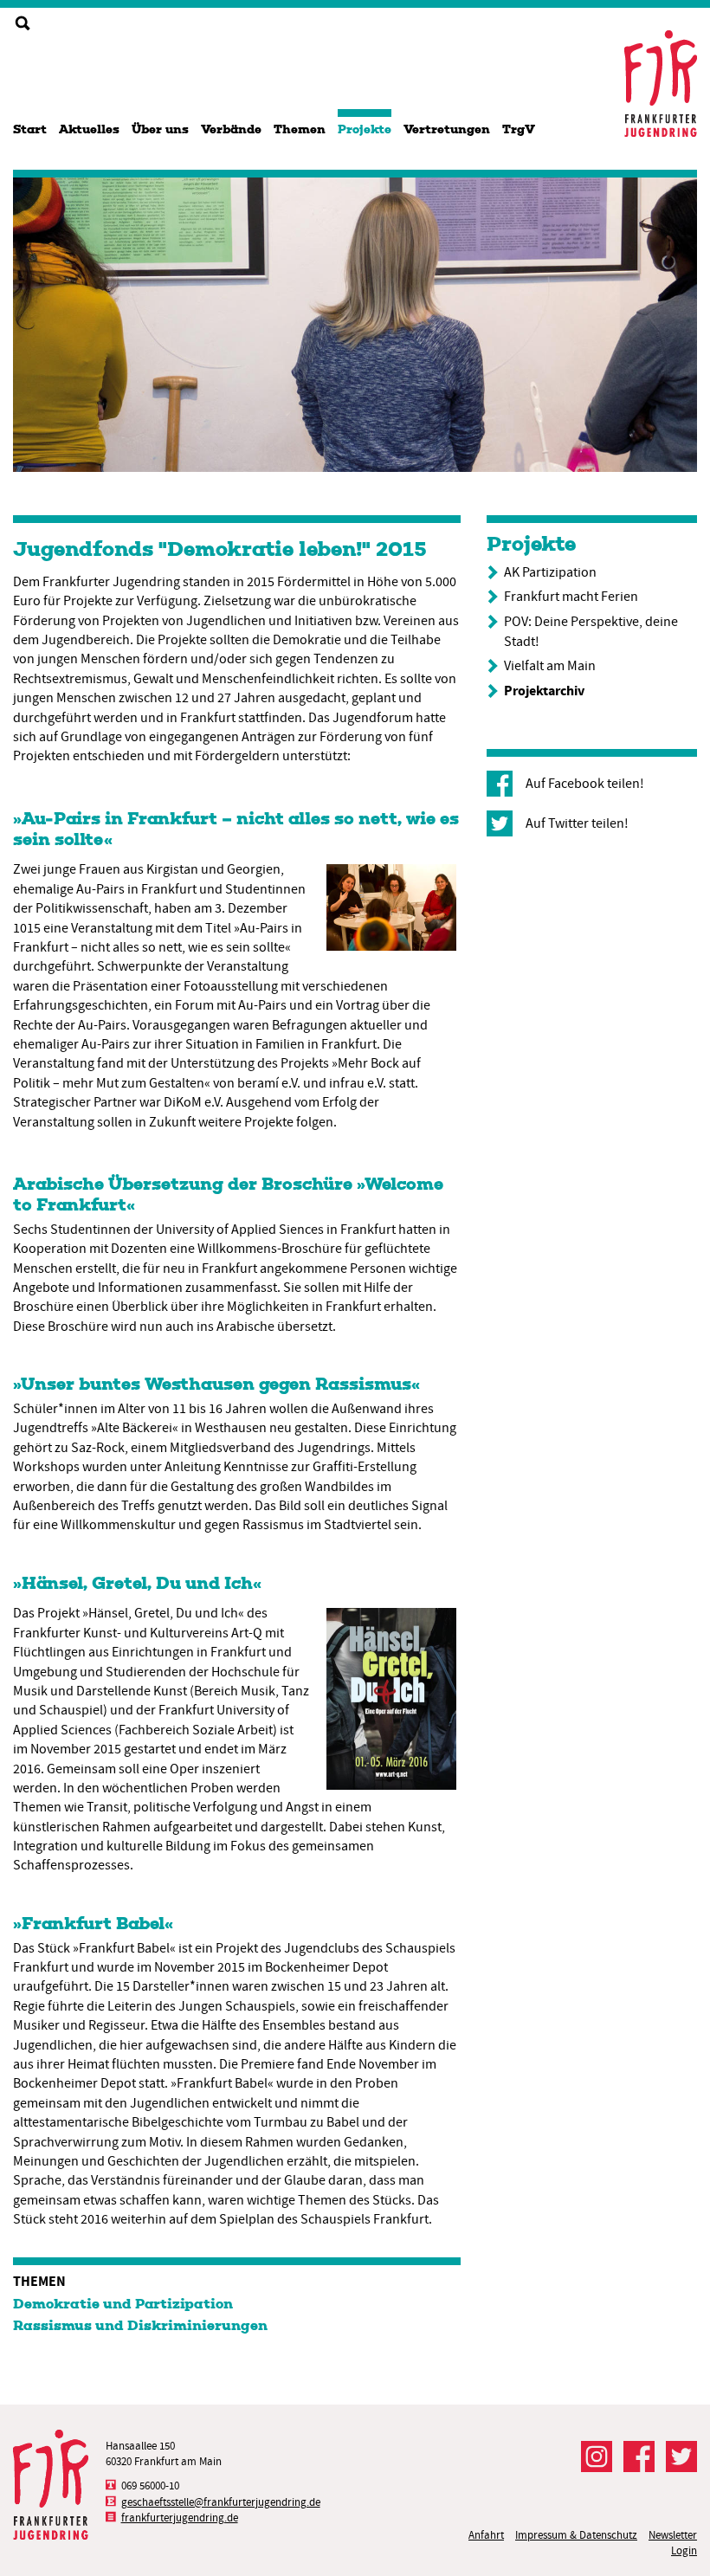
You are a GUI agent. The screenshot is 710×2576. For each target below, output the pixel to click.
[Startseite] (661, 84)
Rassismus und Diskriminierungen (140, 2325)
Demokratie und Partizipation (123, 2304)
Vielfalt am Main (550, 666)
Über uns (160, 129)
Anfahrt (486, 2535)
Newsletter (673, 2535)
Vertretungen (447, 129)
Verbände (231, 129)
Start (30, 129)
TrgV (519, 129)
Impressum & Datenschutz (576, 2535)
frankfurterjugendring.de (180, 2518)
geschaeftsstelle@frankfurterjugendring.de (221, 2502)
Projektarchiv (544, 691)
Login (684, 2550)
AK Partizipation (550, 572)
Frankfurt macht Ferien (571, 597)
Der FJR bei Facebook (639, 2457)
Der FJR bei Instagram (597, 2457)
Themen (300, 129)
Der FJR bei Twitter (681, 2457)
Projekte (365, 129)
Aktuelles (89, 129)
